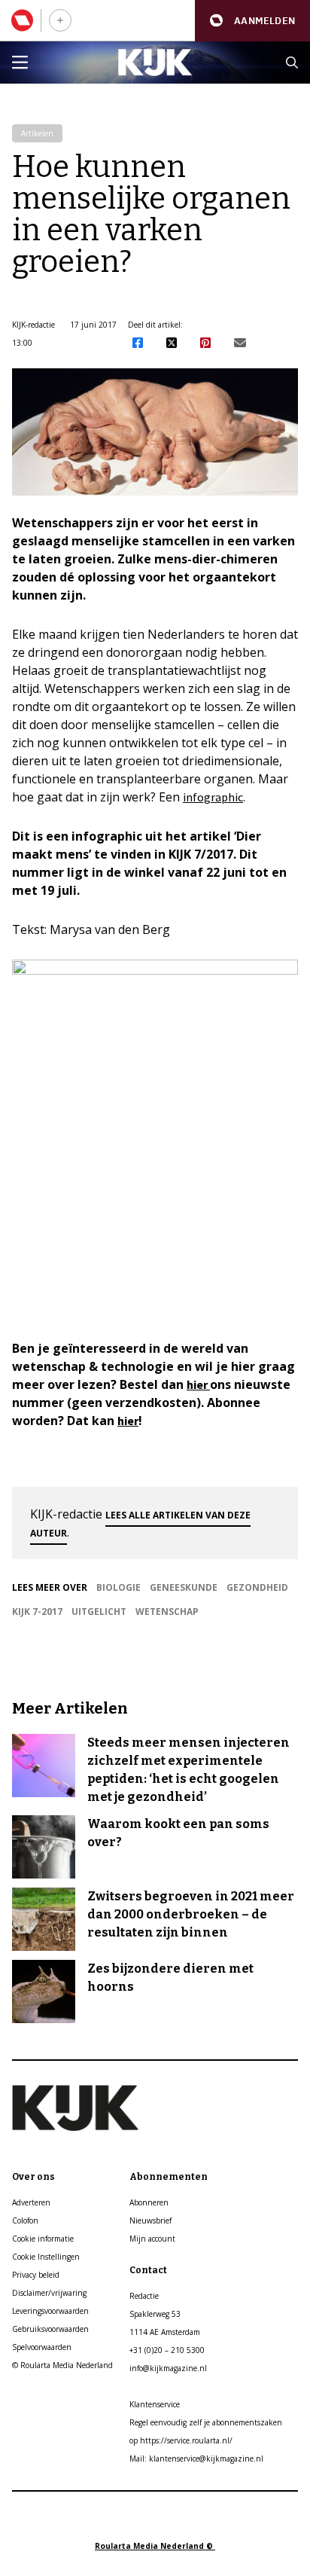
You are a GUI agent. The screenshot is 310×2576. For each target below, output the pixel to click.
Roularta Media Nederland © (155, 2546)
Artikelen (37, 133)
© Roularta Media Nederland (62, 2365)
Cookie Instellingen (46, 2257)
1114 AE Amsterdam (165, 2332)
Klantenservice (155, 2404)
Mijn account (152, 2239)
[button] (252, 21)
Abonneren (149, 2202)
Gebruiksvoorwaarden (50, 2329)
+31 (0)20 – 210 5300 (167, 2350)
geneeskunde (184, 1587)
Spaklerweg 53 (155, 2314)
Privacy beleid (36, 2275)
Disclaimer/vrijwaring (49, 2293)
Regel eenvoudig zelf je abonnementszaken (206, 2422)
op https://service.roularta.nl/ (181, 2440)
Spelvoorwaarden (42, 2347)
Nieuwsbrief (150, 2220)
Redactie (144, 2296)
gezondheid (257, 1587)
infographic (213, 797)
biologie (119, 1587)
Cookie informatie (43, 2239)
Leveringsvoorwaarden (50, 2311)
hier (198, 1384)
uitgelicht (99, 1612)
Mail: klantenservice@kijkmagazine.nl (196, 2458)
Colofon (25, 2220)
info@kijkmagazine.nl (168, 2368)
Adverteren (31, 2202)
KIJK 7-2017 (37, 1612)
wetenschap (167, 1612)
